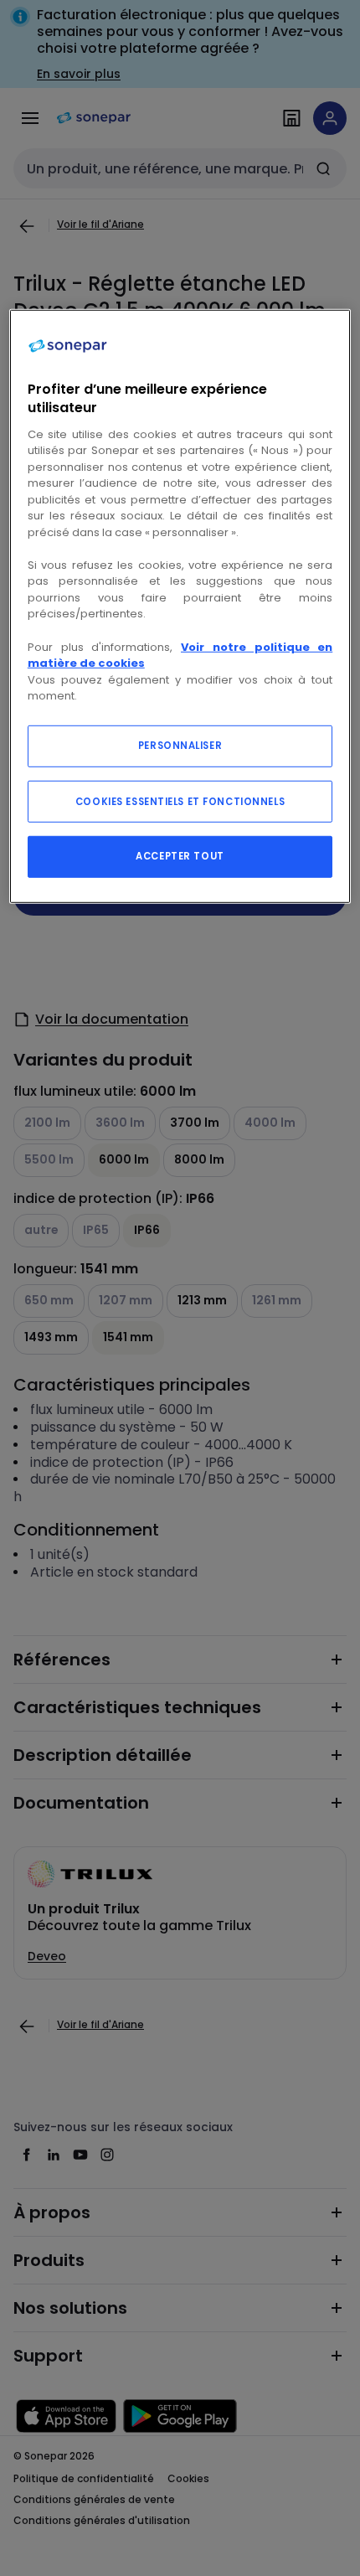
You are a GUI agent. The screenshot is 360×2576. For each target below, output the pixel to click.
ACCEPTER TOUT (180, 855)
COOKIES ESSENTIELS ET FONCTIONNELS (180, 801)
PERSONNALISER (180, 745)
